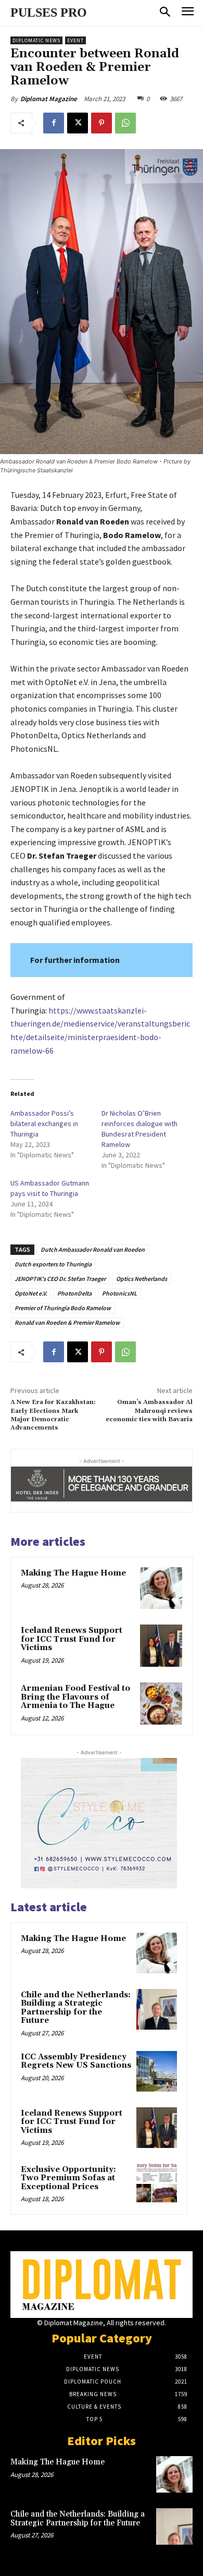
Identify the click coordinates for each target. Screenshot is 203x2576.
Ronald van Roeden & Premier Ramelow (67, 1322)
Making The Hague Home (73, 1573)
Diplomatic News (36, 40)
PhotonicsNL (119, 1293)
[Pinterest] (102, 123)
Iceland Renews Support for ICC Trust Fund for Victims (72, 1639)
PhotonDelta (74, 1293)
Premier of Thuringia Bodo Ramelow (63, 1308)
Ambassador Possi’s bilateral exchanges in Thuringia (44, 1124)
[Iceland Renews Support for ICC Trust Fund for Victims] (161, 1646)
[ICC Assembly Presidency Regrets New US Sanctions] (157, 2071)
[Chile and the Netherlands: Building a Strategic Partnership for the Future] (157, 2009)
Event (75, 40)
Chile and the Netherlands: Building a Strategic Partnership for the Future (76, 2008)
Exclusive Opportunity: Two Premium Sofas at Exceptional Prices (68, 2178)
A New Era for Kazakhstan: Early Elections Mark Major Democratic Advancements (53, 1415)
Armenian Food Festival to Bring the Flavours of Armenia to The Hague (75, 1697)
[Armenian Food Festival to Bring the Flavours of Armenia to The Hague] (161, 1704)
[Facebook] (54, 123)
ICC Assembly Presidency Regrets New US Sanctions (76, 2061)
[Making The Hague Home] (161, 1588)
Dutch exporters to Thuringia (53, 1264)
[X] (78, 123)
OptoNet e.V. (31, 1293)
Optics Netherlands (142, 1279)
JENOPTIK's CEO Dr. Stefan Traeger (60, 1279)
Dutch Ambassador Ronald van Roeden (93, 1249)
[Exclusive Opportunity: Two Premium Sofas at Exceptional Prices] (157, 2184)
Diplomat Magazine (49, 99)
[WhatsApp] (125, 123)
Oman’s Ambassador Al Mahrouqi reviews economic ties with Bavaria (149, 1411)
